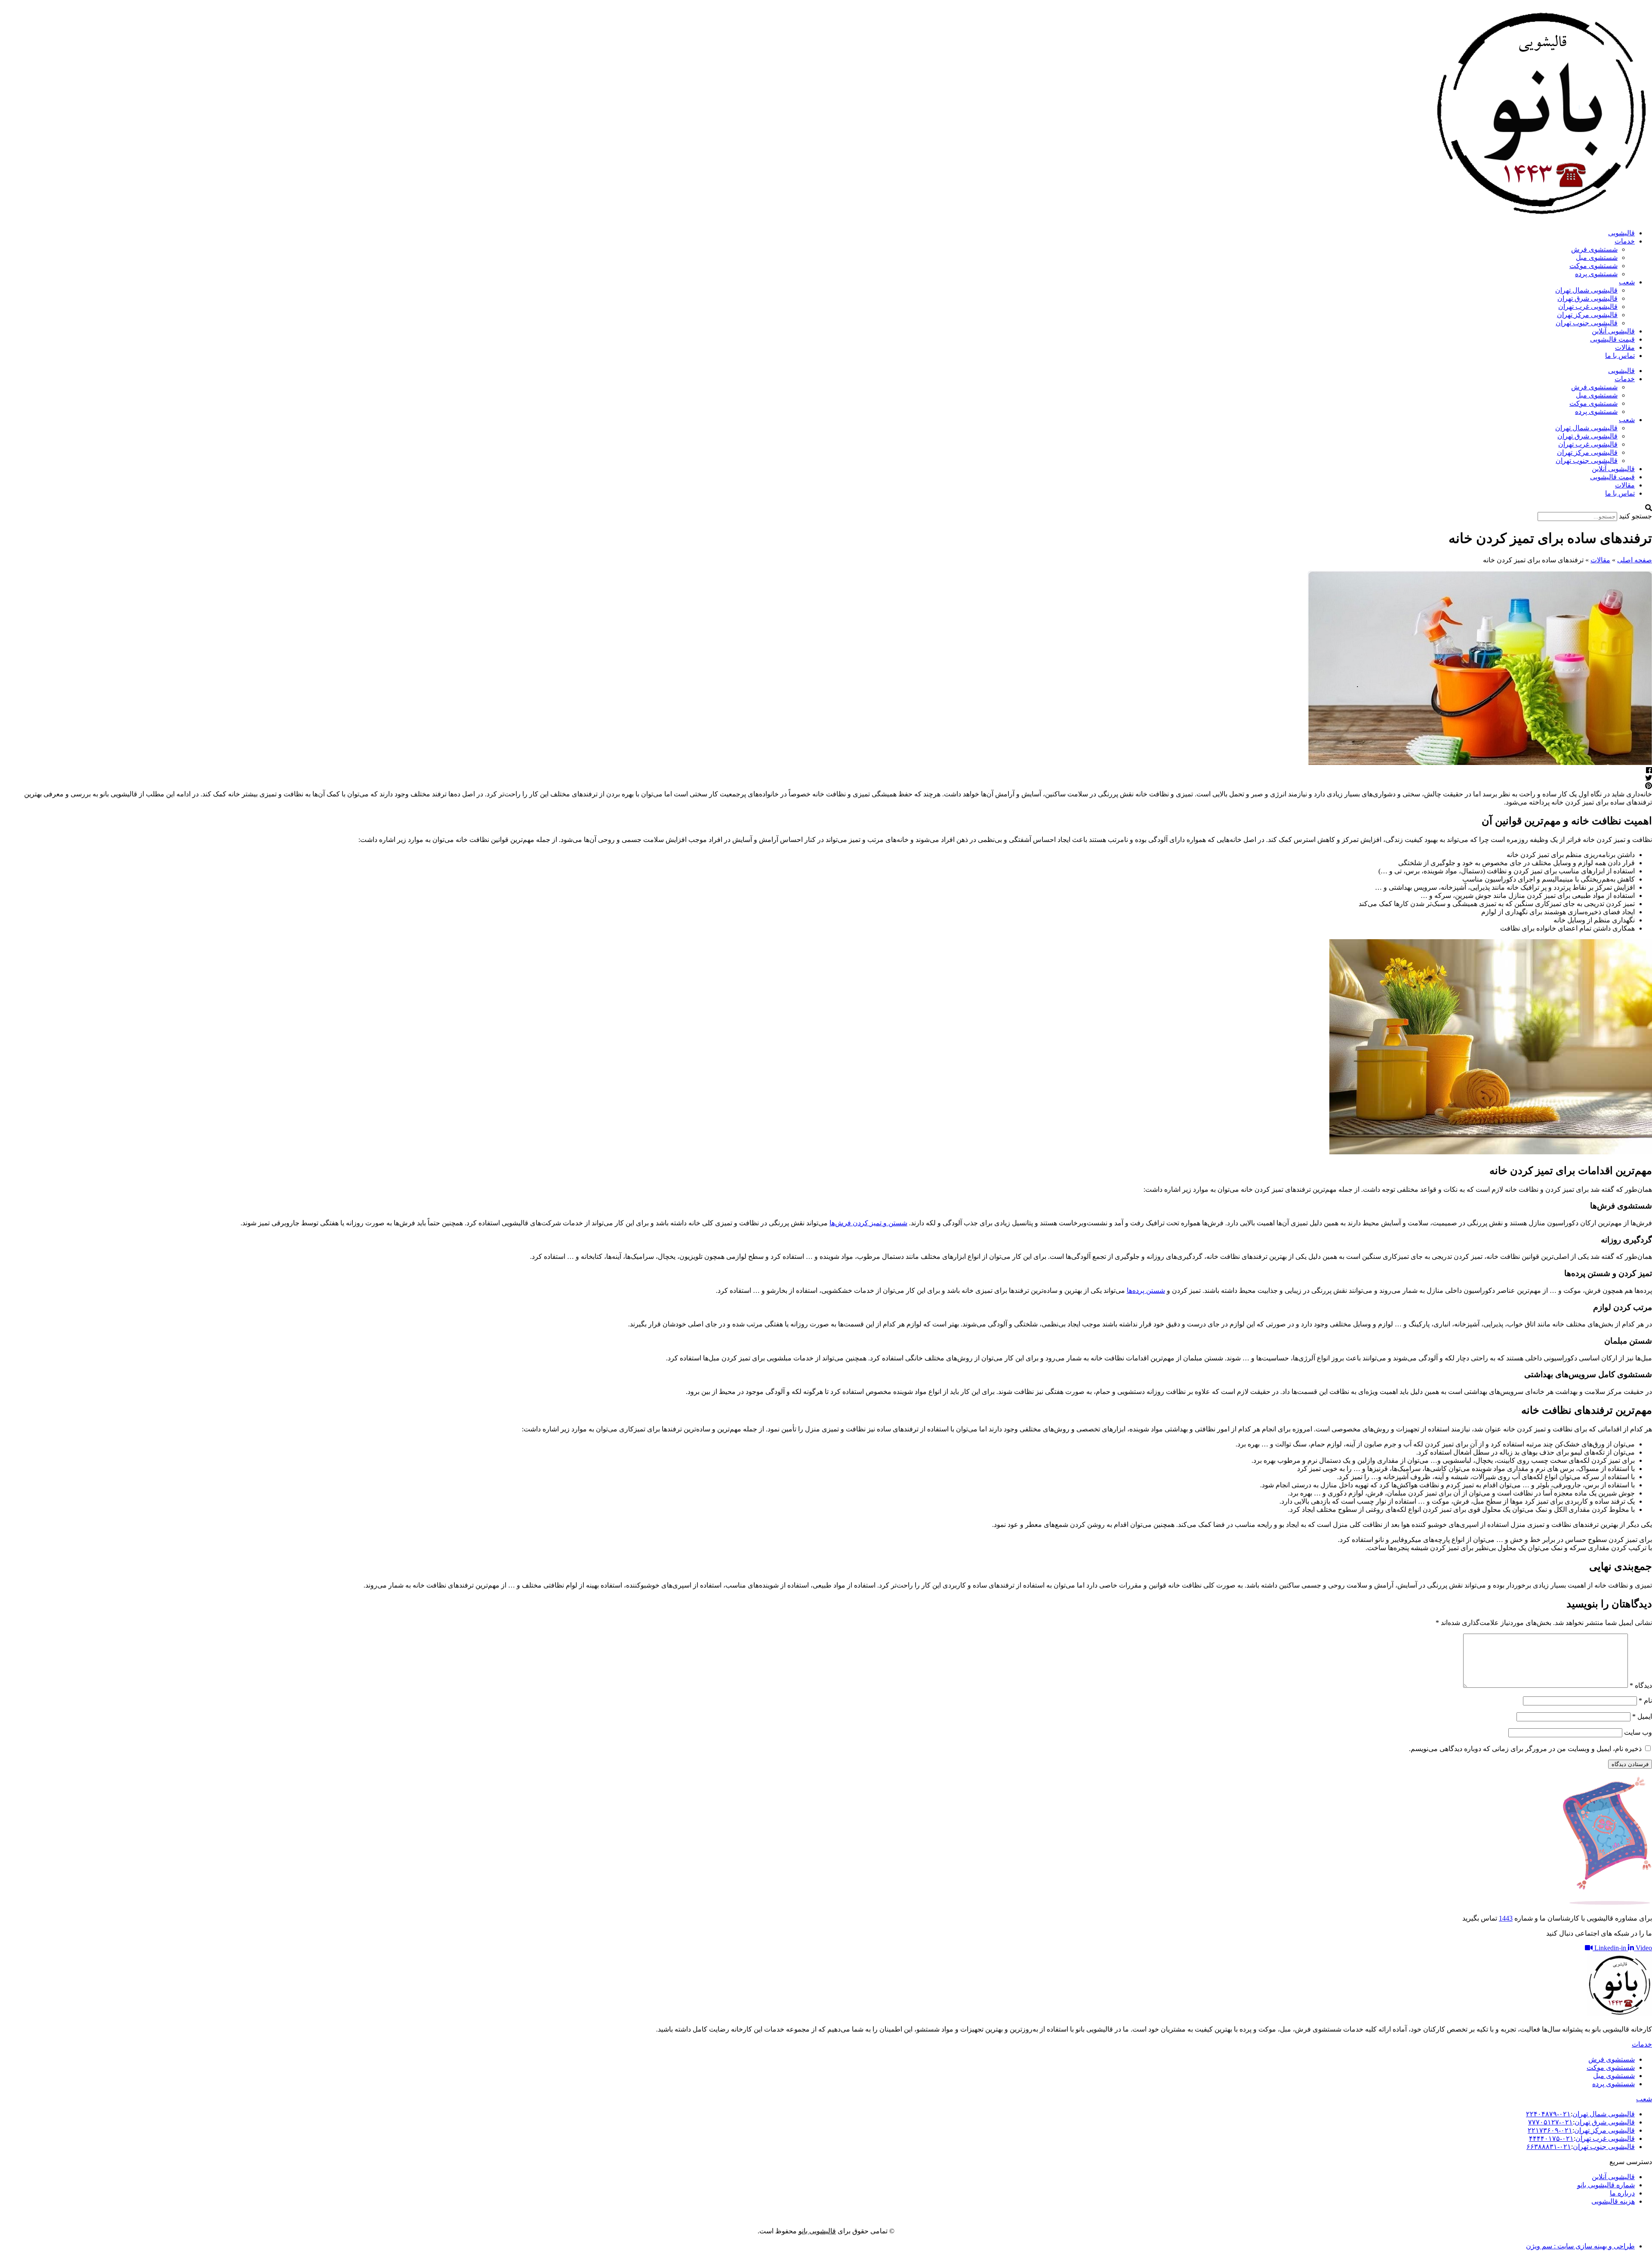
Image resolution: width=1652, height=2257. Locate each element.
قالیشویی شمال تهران (1586, 290)
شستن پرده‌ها (1146, 1290)
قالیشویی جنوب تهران (1587, 323)
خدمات (1625, 241)
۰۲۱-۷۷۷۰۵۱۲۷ (1550, 2122)
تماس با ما (1620, 356)
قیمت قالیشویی (1612, 339)
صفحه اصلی (1635, 560)
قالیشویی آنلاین (1613, 331)
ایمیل (1642, 1716)
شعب (1627, 282)
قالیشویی (1621, 233)
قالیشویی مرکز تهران (1587, 315)
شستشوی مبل (1597, 257)
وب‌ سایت (1638, 1732)
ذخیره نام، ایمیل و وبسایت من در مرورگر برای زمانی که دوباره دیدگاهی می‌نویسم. (1525, 1749)
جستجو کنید (1635, 516)
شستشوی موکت (1593, 266)
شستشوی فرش (1594, 249)
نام (1645, 1700)
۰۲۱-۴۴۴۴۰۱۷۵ (1551, 2138)
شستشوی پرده (1596, 274)
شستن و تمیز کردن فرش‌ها (868, 1223)
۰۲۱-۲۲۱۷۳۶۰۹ (1550, 2130)
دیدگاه (1641, 1685)
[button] (826, 508)
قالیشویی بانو (817, 2231)
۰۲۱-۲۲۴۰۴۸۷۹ (1548, 2114)
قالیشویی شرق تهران (1587, 298)
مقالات (1625, 347)
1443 (1506, 1918)
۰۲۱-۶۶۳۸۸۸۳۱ (1549, 2147)
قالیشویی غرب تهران (1588, 307)
